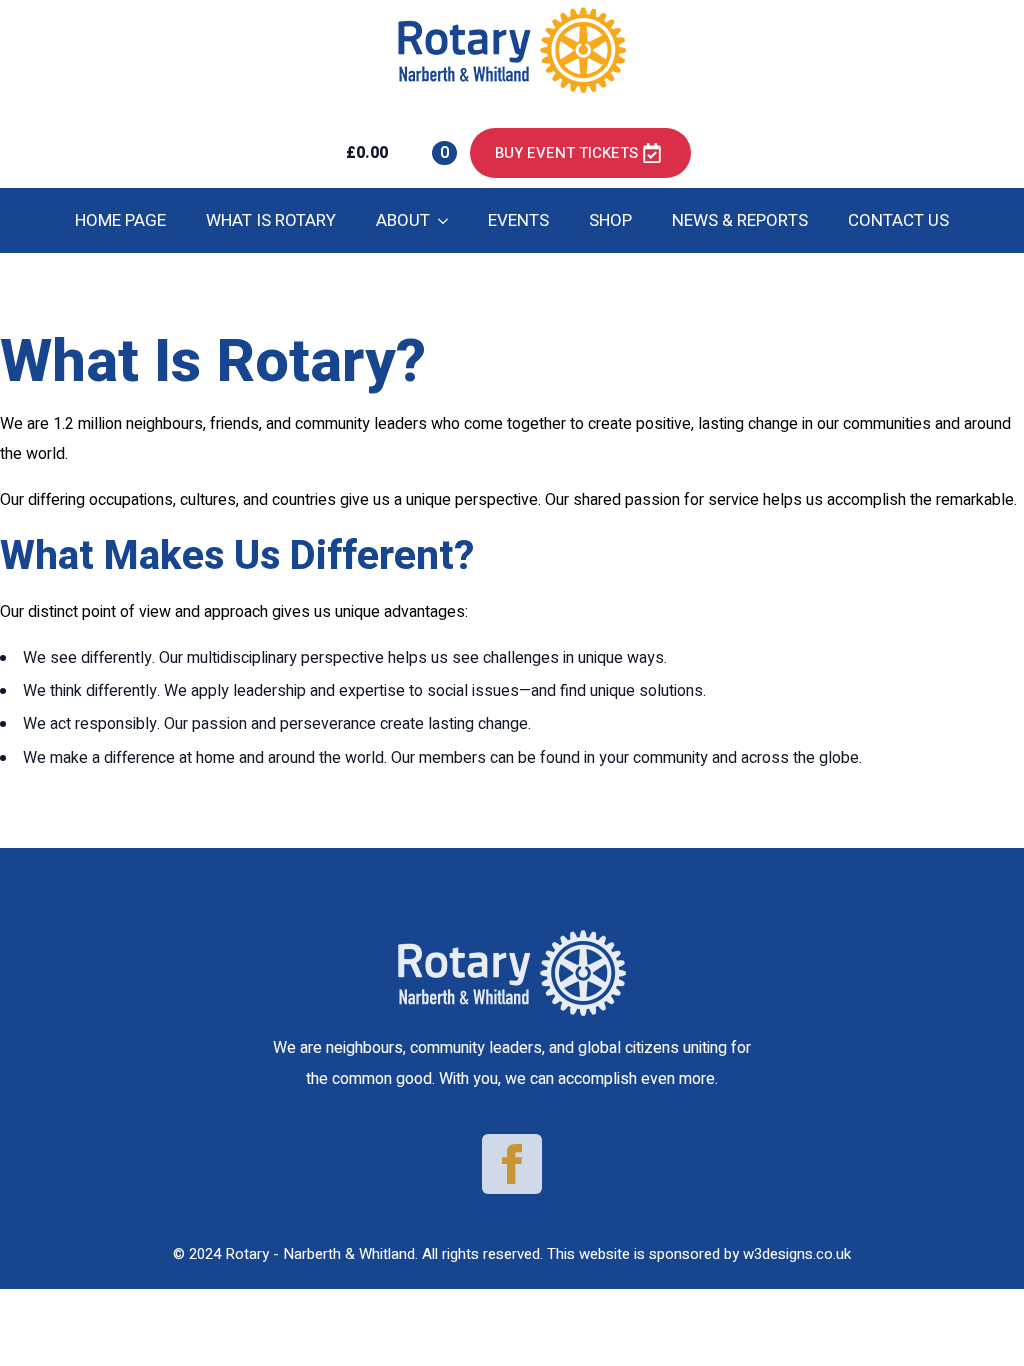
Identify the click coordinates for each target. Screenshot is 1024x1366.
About (403, 220)
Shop (610, 220)
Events (518, 220)
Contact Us (898, 220)
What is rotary (271, 220)
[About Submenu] (449, 220)
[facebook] (512, 1164)
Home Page (120, 220)
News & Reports (740, 220)
